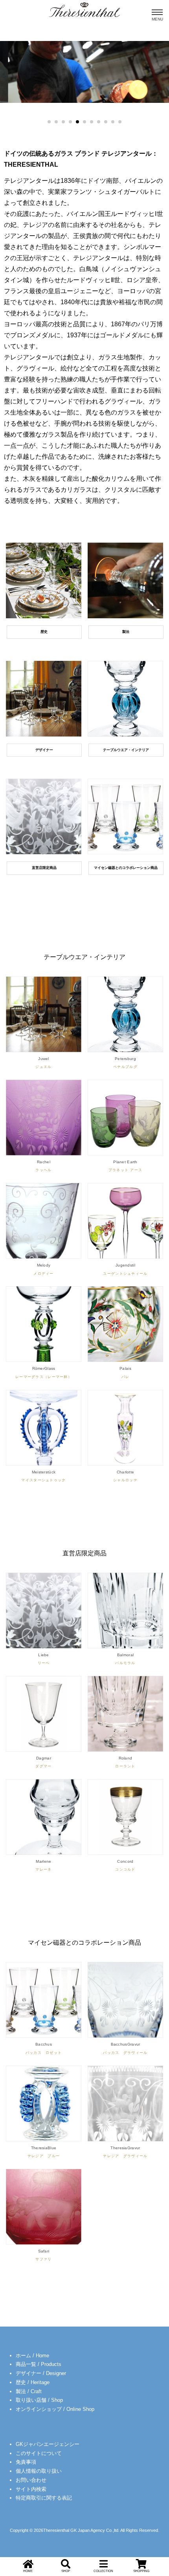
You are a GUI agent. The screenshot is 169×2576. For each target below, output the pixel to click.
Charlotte (125, 1476)
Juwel (43, 1063)
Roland (125, 1762)
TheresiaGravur (125, 2152)
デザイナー (44, 750)
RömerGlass (44, 1372)
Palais (125, 1372)
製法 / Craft (29, 2391)
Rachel (43, 1166)
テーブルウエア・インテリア (126, 750)
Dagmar (43, 1762)
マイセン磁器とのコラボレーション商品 (126, 868)
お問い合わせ (31, 2480)
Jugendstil (125, 1269)
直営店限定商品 (44, 868)
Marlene (43, 1865)
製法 (126, 632)
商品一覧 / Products (39, 2364)
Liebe (44, 1659)
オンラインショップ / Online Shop (55, 2409)
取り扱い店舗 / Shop (39, 2400)
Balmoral (125, 1659)
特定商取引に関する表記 (44, 2498)
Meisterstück (43, 1476)
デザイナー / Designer (41, 2373)
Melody (43, 1269)
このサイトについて (39, 2453)
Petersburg (125, 1063)
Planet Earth (126, 1166)
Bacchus (44, 2048)
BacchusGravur (125, 2048)
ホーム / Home (32, 2356)
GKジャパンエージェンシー (48, 2444)
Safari (43, 2255)
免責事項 (26, 2462)
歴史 (44, 632)
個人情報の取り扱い (39, 2471)
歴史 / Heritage (33, 2382)
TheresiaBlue (44, 2152)
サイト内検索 (31, 2489)
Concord (125, 1865)
